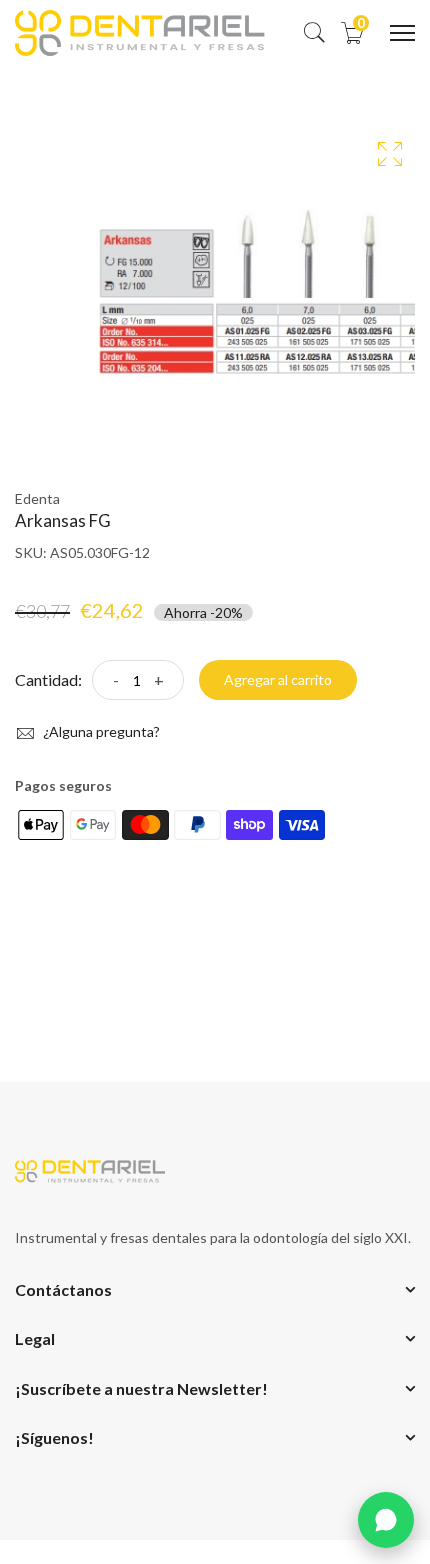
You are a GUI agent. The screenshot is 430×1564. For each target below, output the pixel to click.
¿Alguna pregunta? (100, 731)
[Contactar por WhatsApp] (386, 1520)
